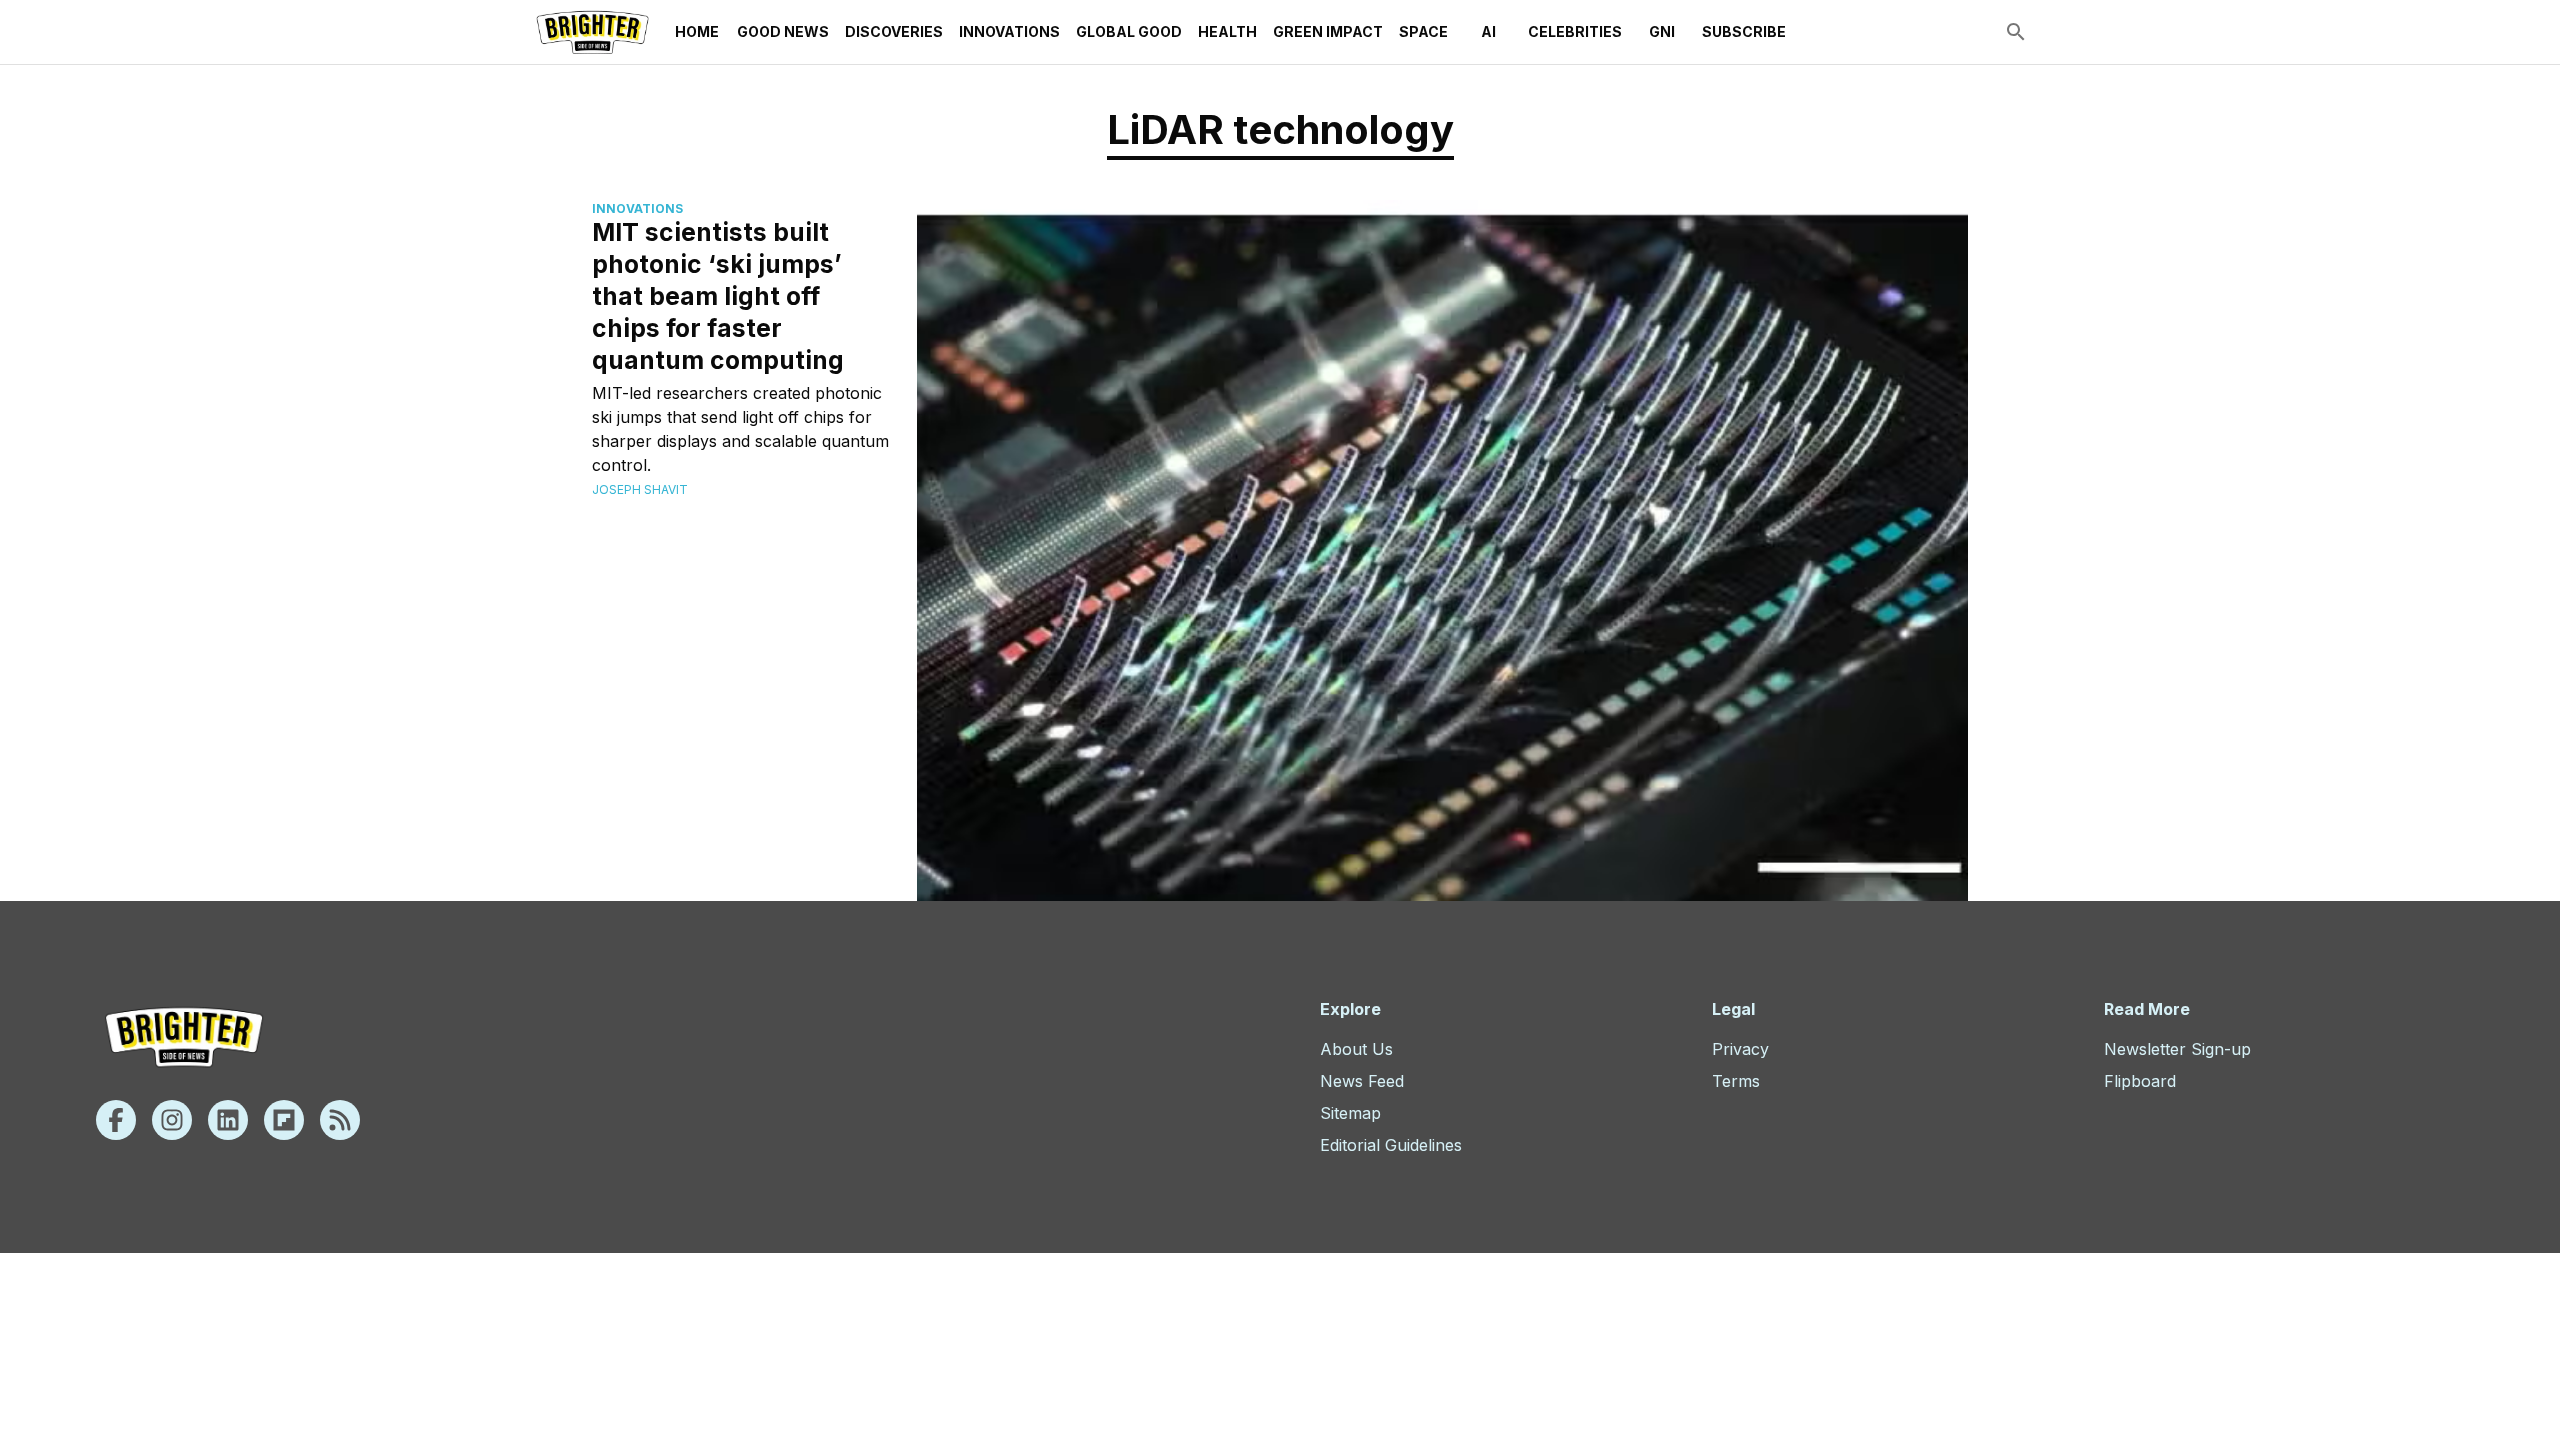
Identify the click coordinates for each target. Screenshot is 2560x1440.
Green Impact (1328, 31)
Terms (1736, 1081)
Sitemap (1350, 1113)
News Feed (1362, 1081)
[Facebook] (116, 1120)
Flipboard (2140, 1081)
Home (697, 31)
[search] (2016, 32)
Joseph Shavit (640, 489)
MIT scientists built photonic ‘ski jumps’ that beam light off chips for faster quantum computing (718, 296)
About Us (1356, 1049)
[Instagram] (172, 1120)
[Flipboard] (284, 1120)
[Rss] (340, 1120)
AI (1488, 31)
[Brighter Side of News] (592, 32)
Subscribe (1744, 31)
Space (1423, 31)
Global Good (1129, 31)
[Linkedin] (228, 1120)
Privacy (1740, 1049)
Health (1227, 31)
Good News (783, 31)
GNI (1662, 31)
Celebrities (1575, 31)
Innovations (1009, 31)
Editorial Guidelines (1391, 1145)
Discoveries (894, 31)
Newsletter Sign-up (2177, 1049)
